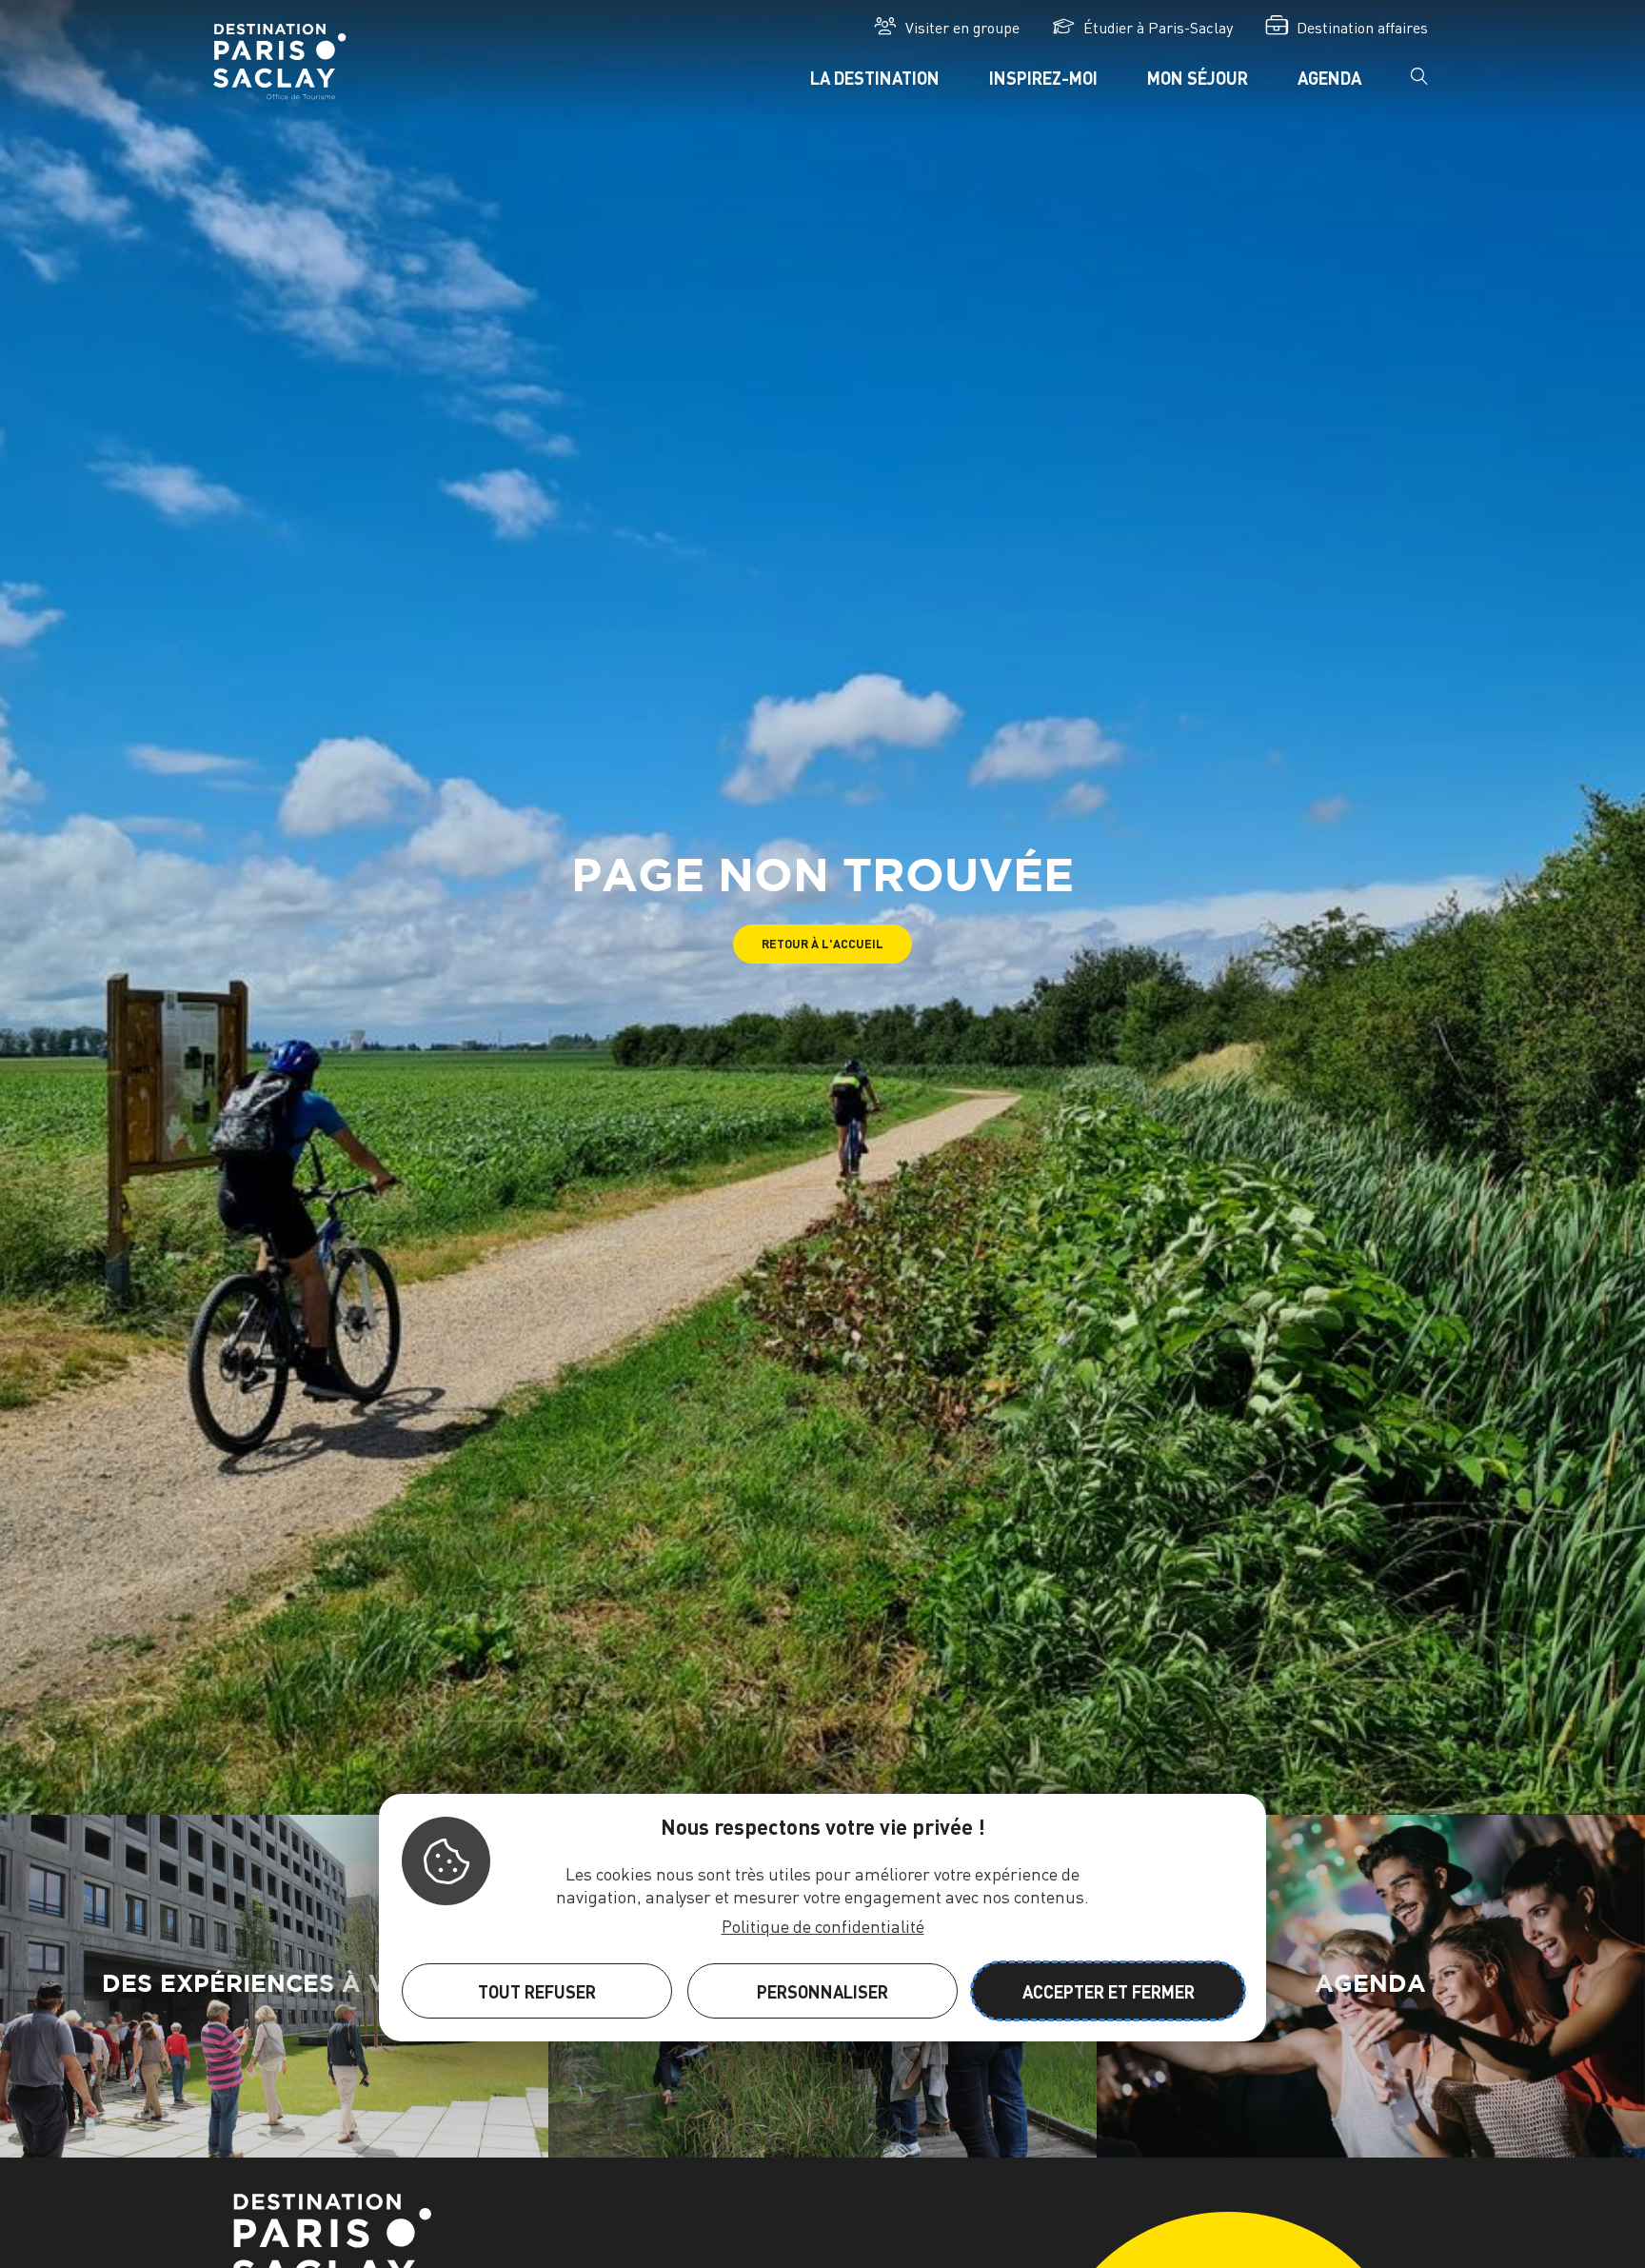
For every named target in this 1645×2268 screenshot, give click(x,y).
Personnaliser (822, 1990)
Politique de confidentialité (823, 1925)
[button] (822, 944)
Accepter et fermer (1109, 1990)
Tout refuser (537, 1990)
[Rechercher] (1419, 82)
